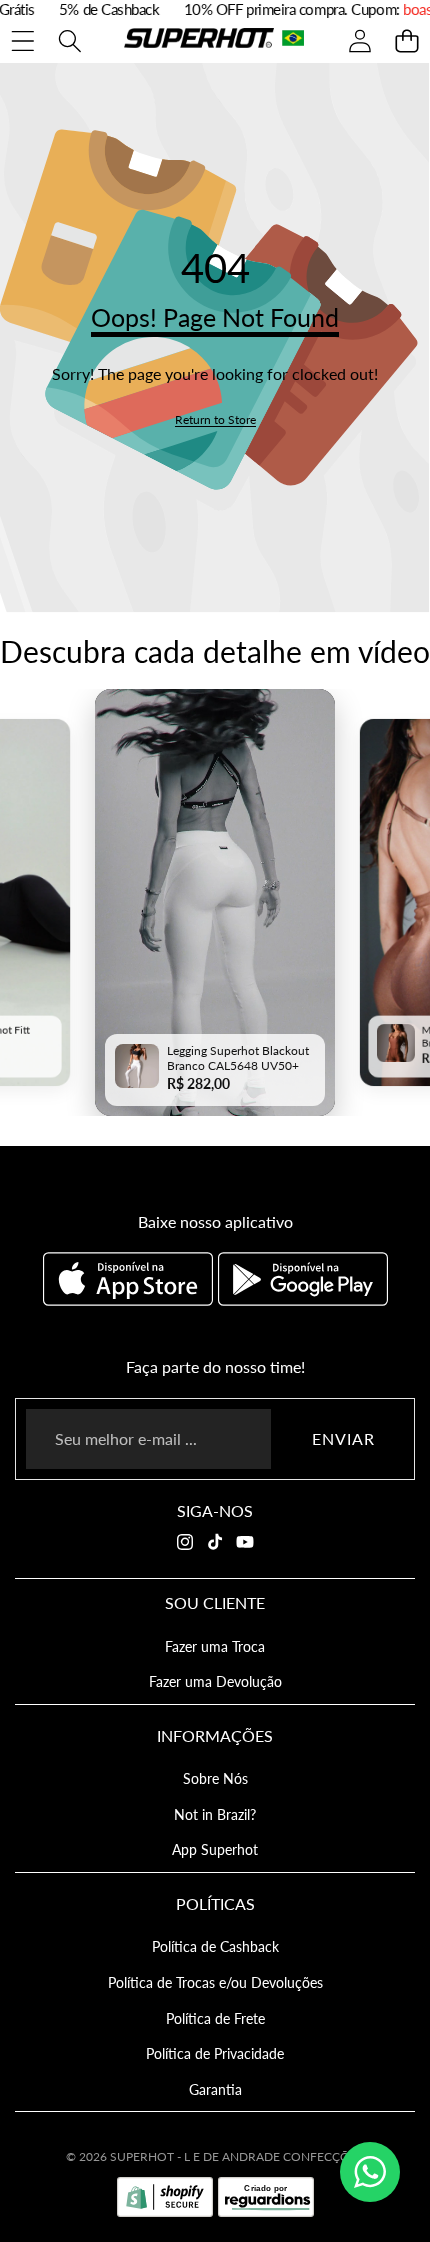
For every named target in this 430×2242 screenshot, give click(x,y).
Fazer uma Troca (215, 1646)
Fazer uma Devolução (215, 1681)
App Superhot (215, 1849)
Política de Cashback (215, 1946)
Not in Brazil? (215, 1814)
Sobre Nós (215, 1778)
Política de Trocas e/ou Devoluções (215, 1982)
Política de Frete (215, 2018)
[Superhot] (214, 40)
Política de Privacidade (215, 2053)
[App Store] (130, 1279)
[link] (215, 419)
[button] (406, 40)
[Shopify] (165, 2197)
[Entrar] (359, 40)
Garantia (215, 2089)
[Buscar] (69, 40)
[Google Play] (303, 1279)
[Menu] (22, 40)
